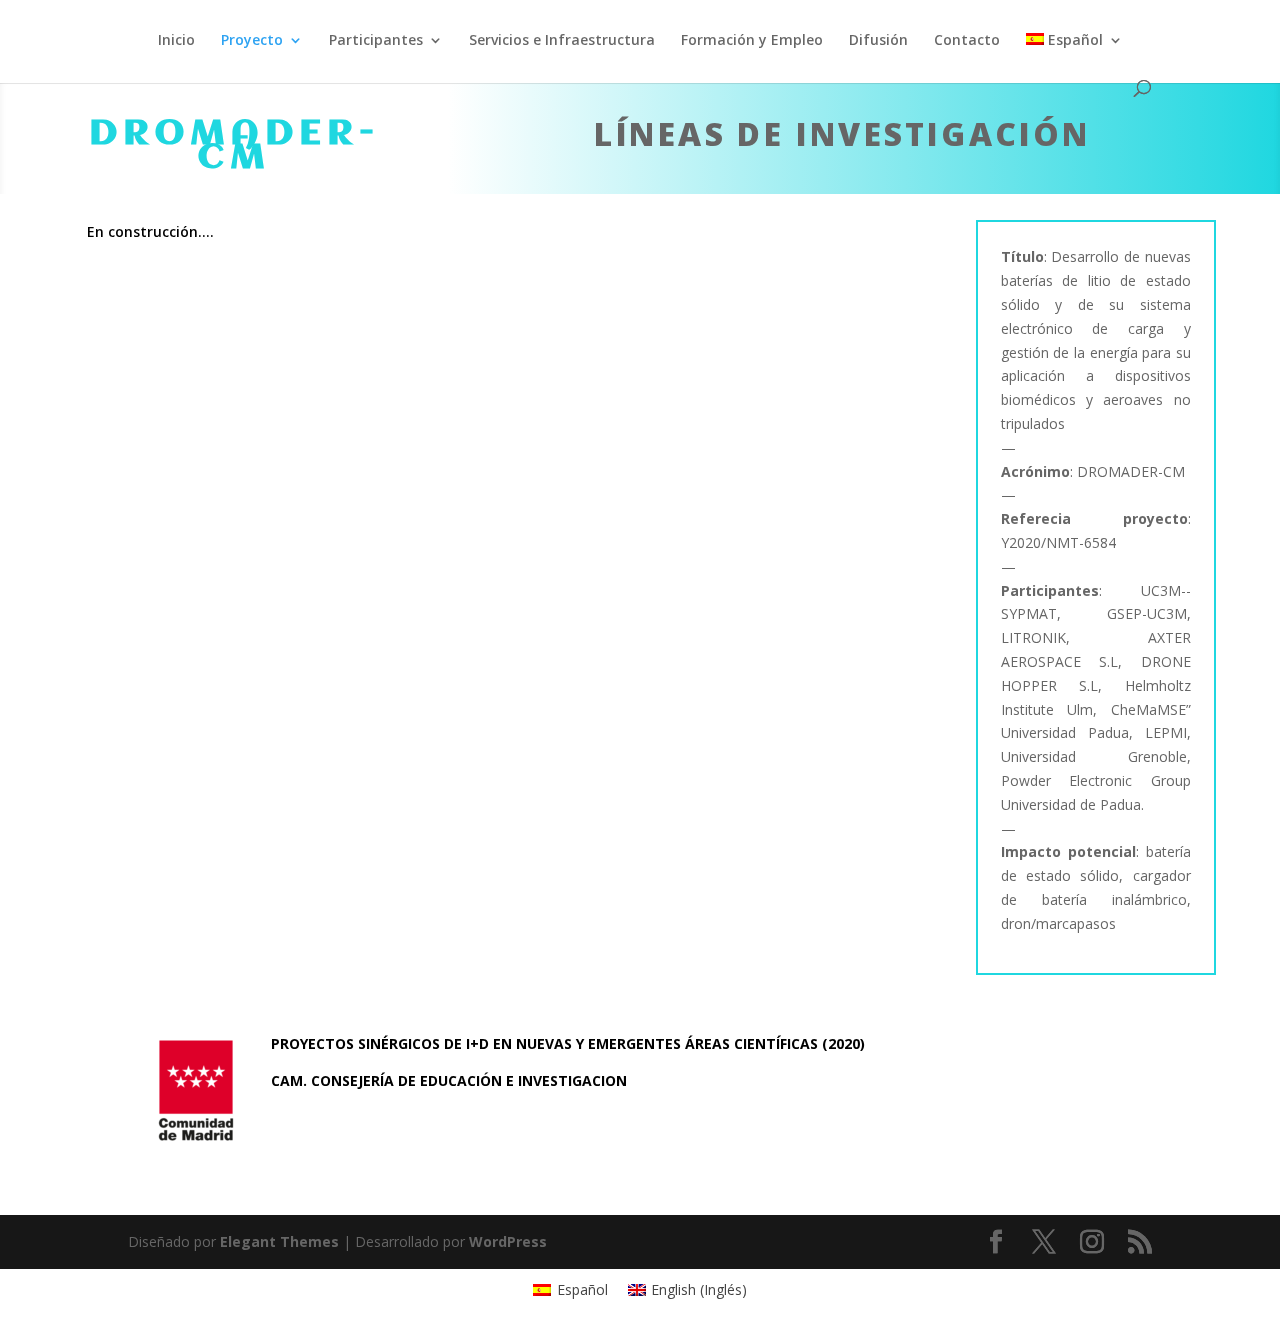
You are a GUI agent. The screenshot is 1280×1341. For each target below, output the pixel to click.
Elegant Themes (279, 1241)
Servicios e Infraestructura (562, 41)
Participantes (376, 41)
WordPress (508, 1241)
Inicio (176, 41)
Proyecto (252, 41)
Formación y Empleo (752, 41)
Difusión (878, 41)
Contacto (967, 41)
